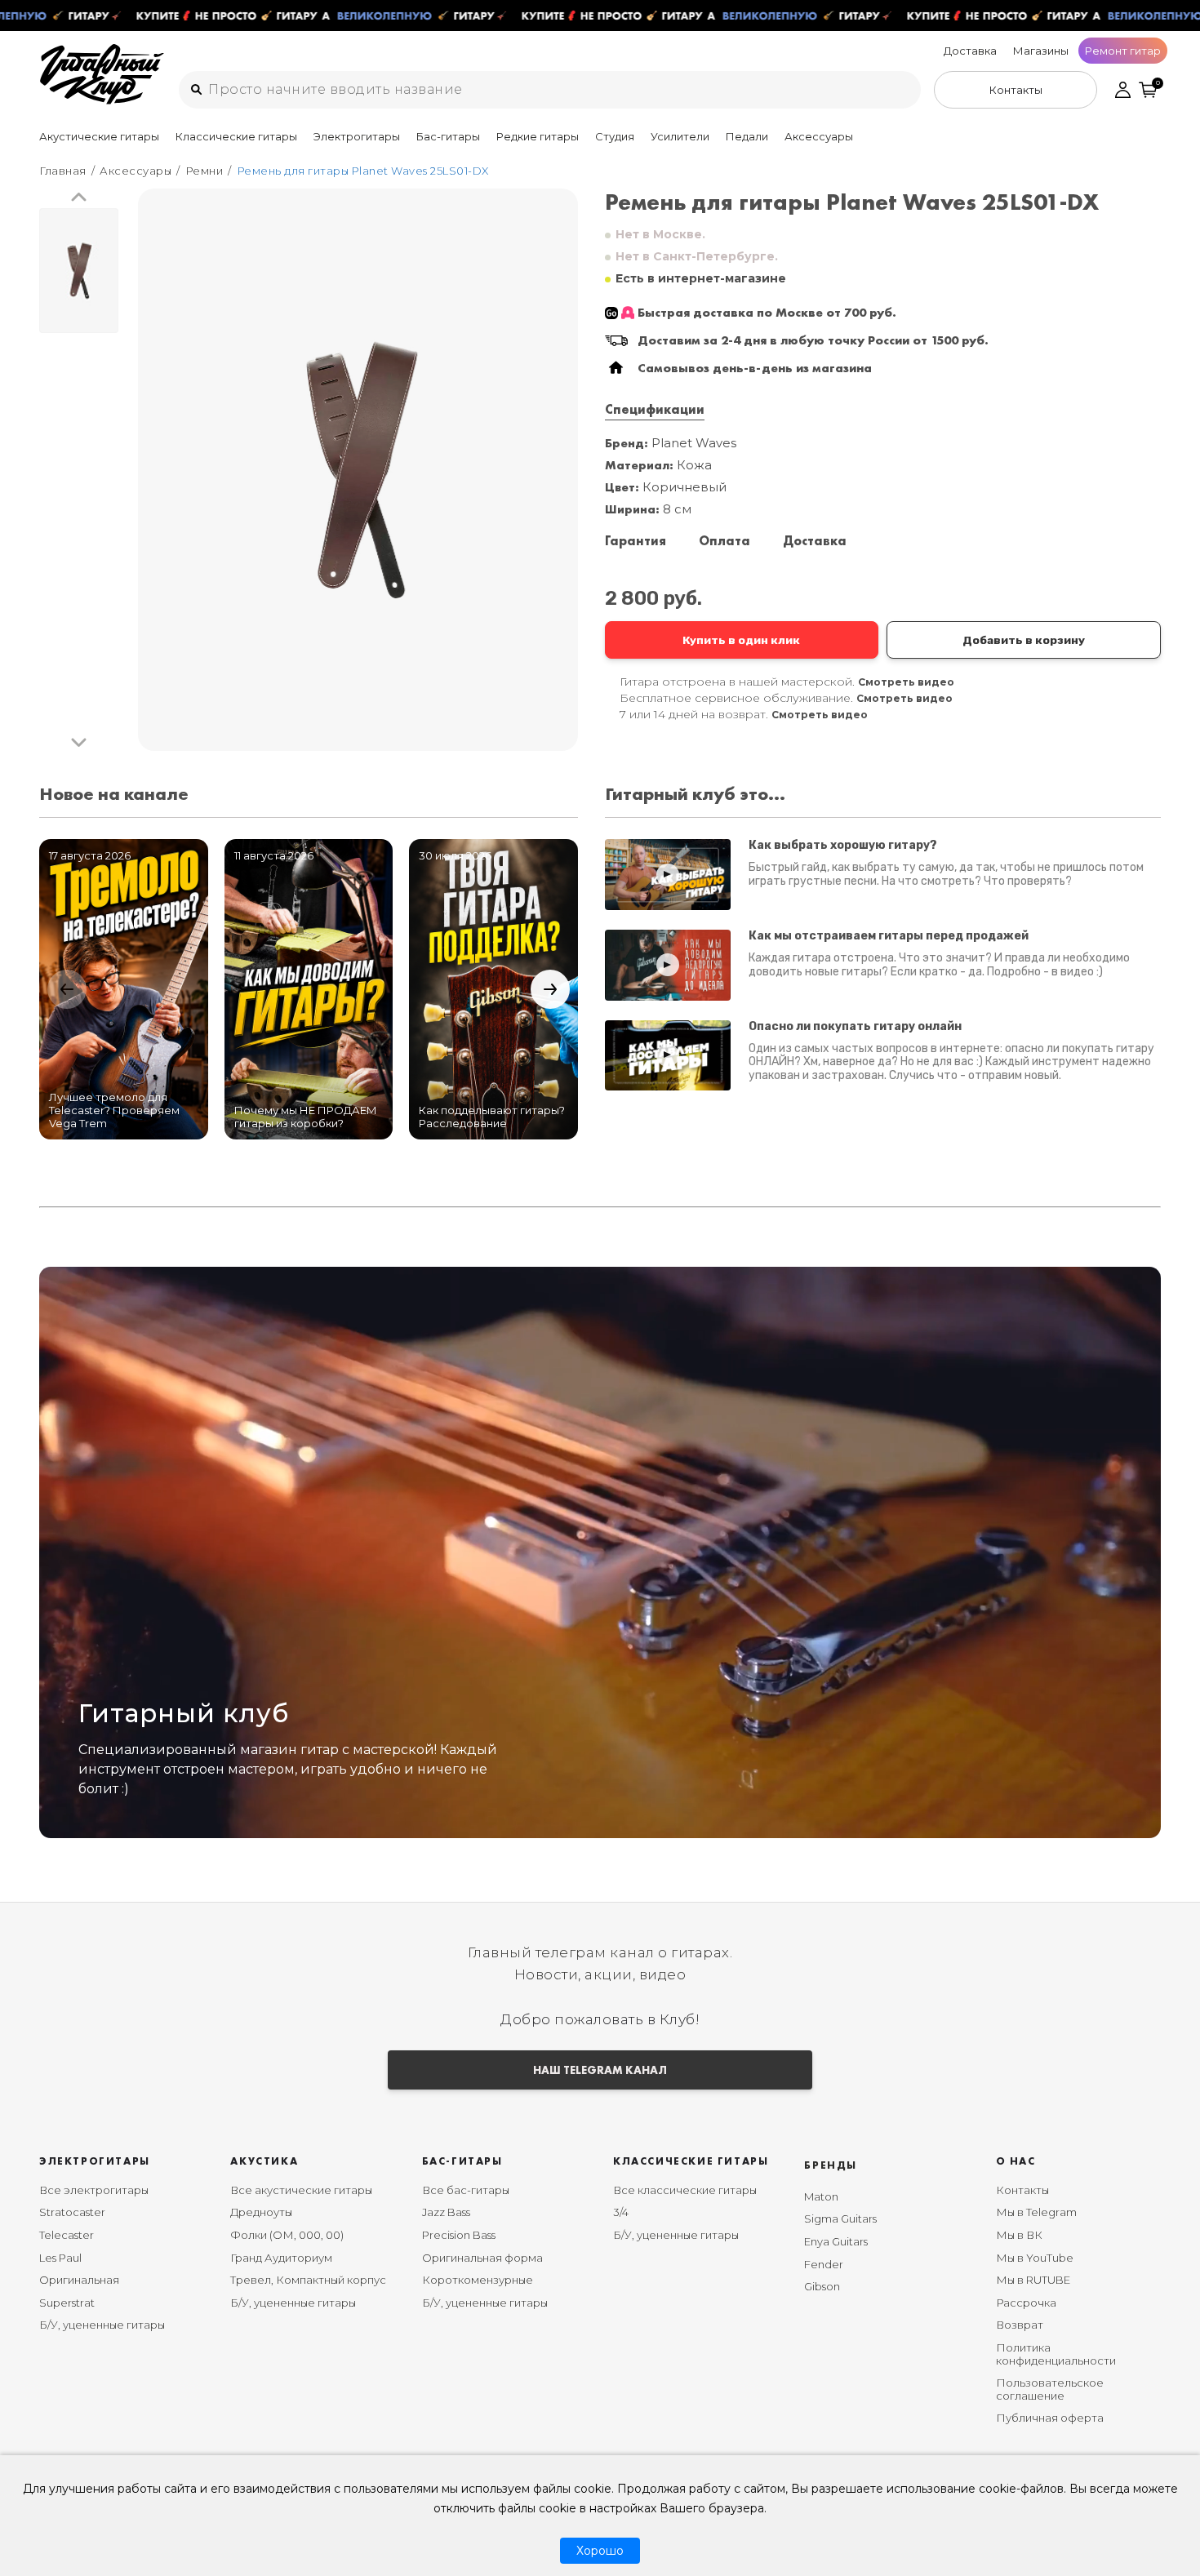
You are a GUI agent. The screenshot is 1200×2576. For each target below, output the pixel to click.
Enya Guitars (836, 2241)
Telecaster (67, 2235)
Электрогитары (357, 136)
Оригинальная (79, 2280)
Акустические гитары (99, 136)
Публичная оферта (1050, 2418)
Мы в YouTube (1035, 2258)
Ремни (204, 171)
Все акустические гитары (301, 2190)
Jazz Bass (446, 2212)
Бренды (831, 2165)
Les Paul (60, 2258)
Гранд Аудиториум (281, 2258)
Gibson (822, 2286)
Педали (747, 136)
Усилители (680, 136)
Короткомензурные (478, 2280)
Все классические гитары (685, 2190)
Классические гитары (236, 136)
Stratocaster (72, 2212)
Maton (821, 2196)
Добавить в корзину (1024, 640)
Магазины (1041, 51)
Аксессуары (819, 136)
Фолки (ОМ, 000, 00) (287, 2235)
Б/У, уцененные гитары (102, 2325)
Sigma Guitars (840, 2218)
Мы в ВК (1019, 2235)
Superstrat (67, 2303)
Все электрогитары (94, 2190)
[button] (79, 198)
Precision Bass (459, 2235)
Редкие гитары (538, 136)
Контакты (1022, 2190)
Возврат (1020, 2325)
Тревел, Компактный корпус (308, 2280)
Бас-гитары (448, 136)
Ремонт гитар (1123, 51)
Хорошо (600, 2551)
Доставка (970, 51)
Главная (63, 171)
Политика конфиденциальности (1056, 2354)
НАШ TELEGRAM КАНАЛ (600, 2070)
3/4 (621, 2212)
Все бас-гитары (466, 2190)
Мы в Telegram (1036, 2212)
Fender (824, 2264)
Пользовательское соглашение (1050, 2389)
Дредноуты (261, 2212)
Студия (615, 136)
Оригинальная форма (482, 2258)
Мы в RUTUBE (1033, 2280)
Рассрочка (1026, 2303)
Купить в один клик (741, 640)
